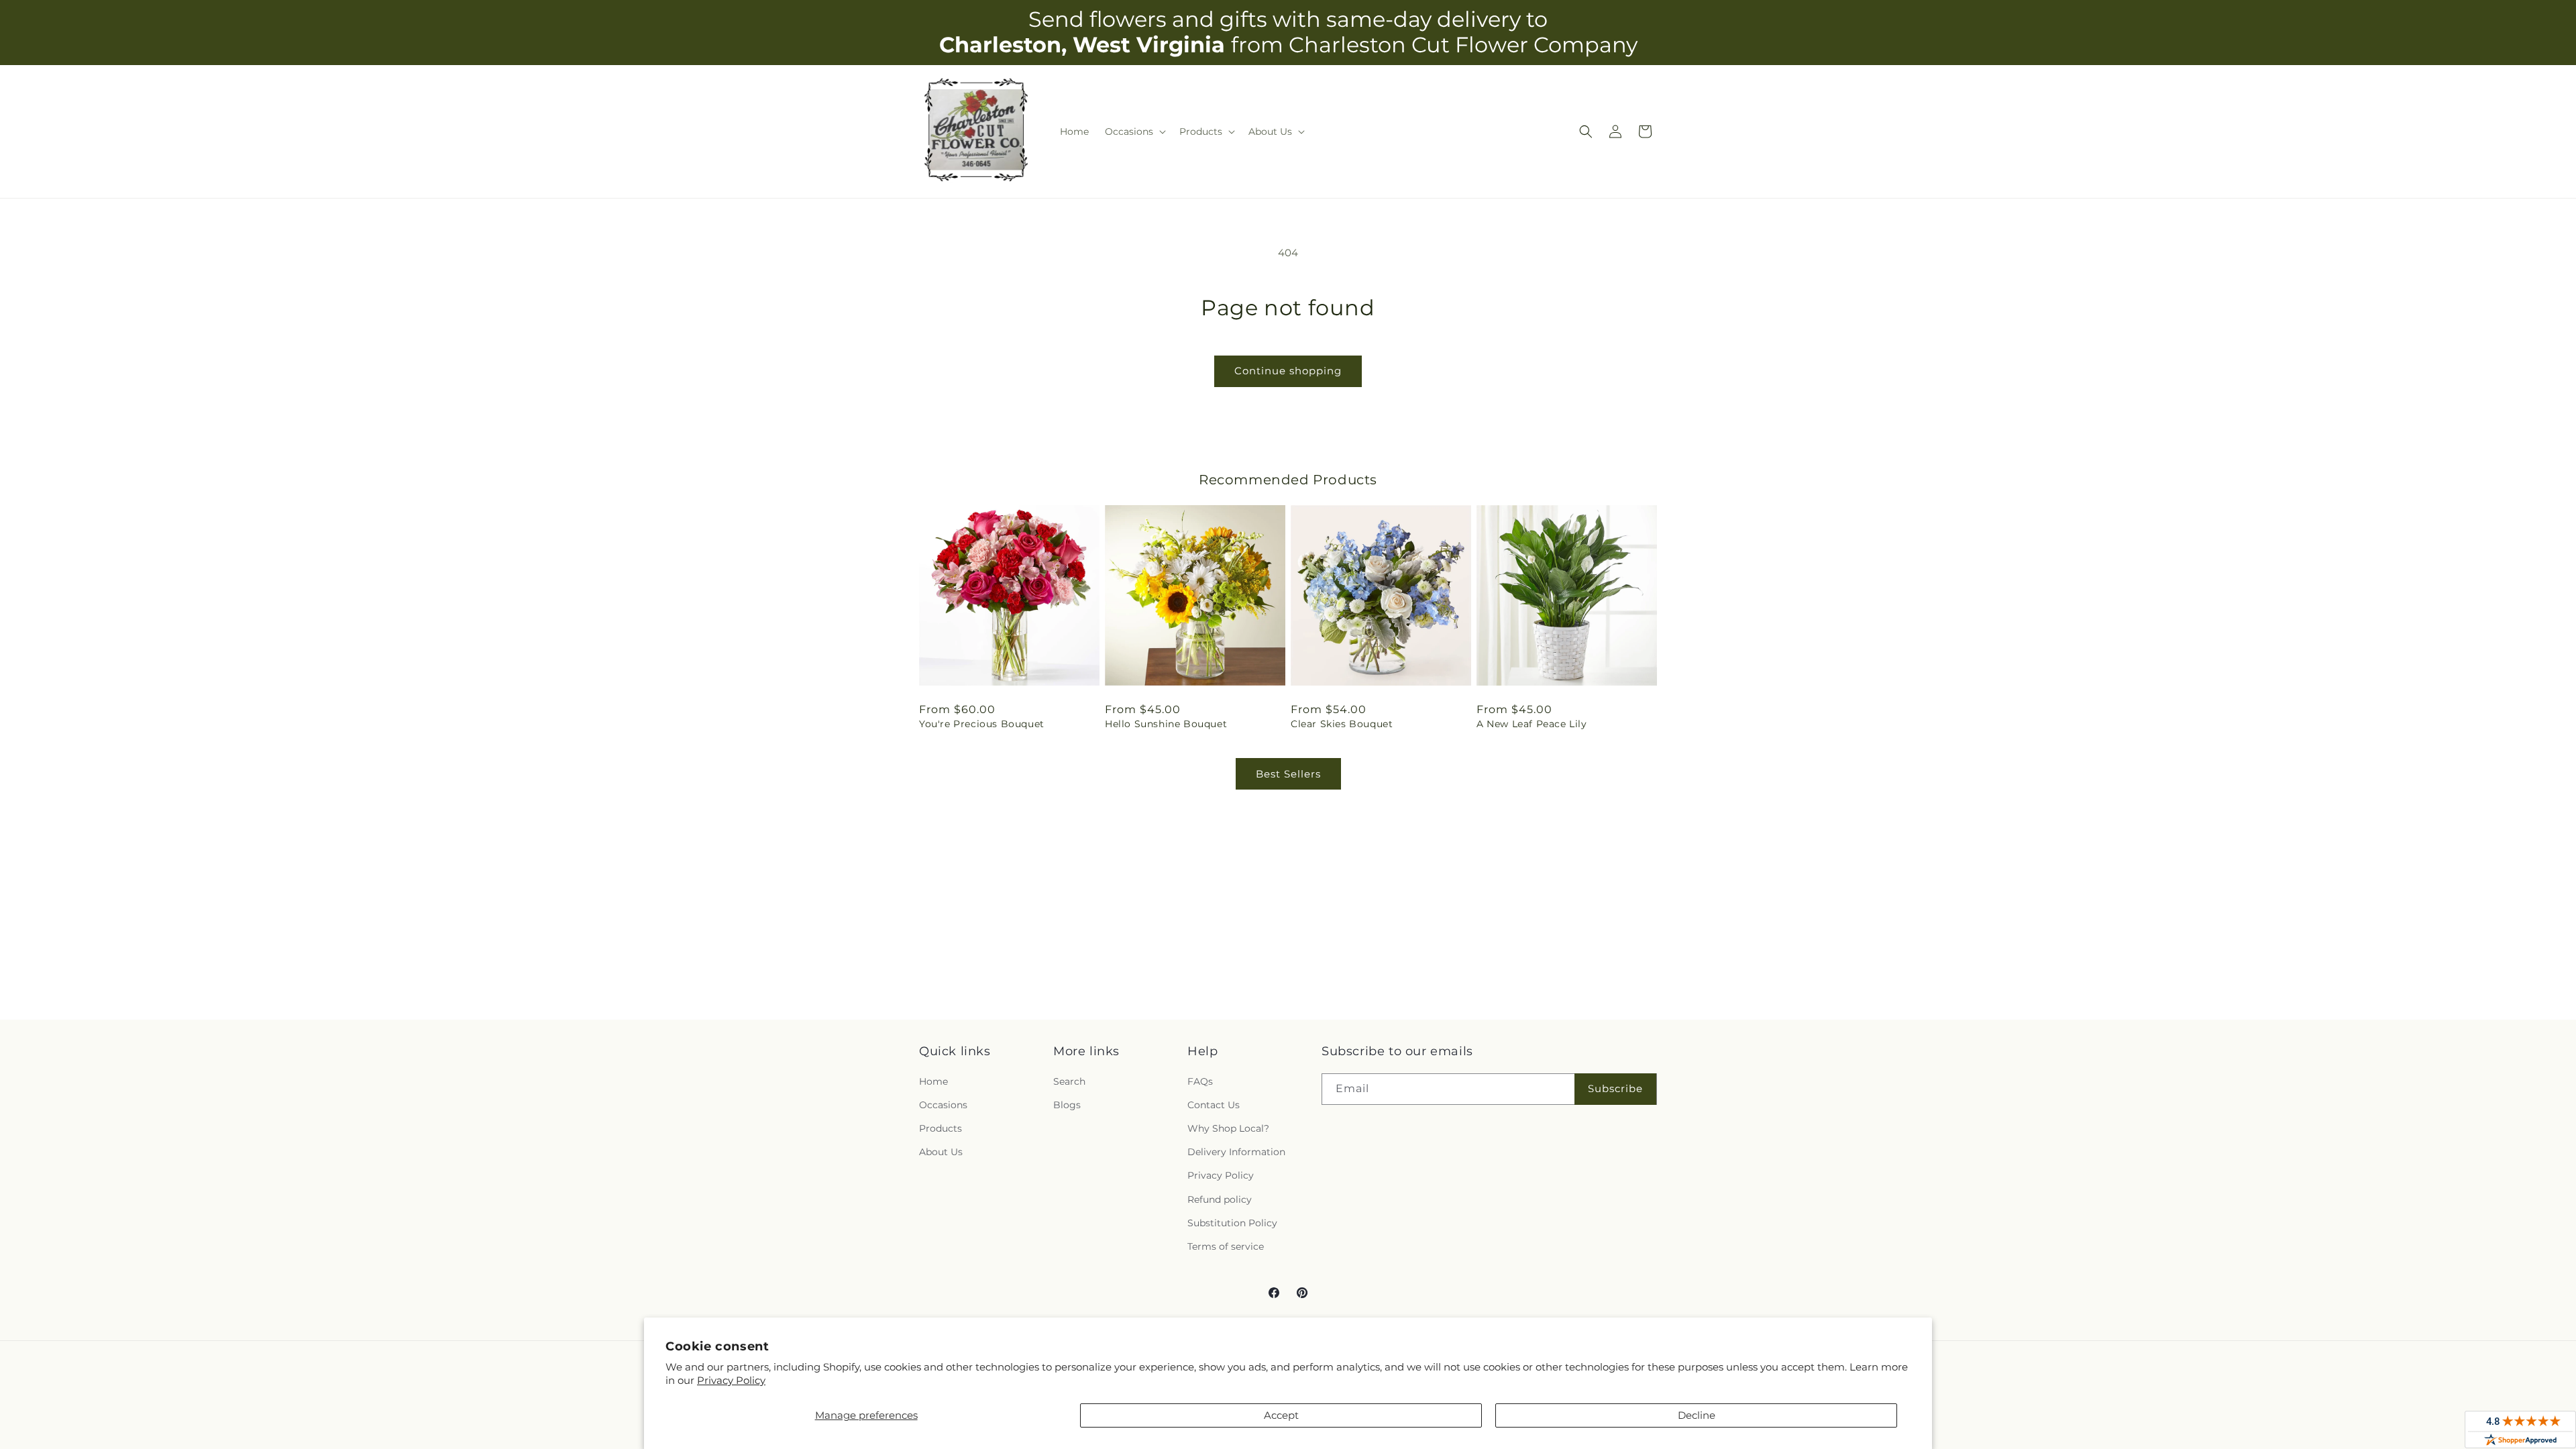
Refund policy (1220, 1199)
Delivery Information (1236, 1152)
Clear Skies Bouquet (1342, 724)
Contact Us (1214, 1105)
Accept (1281, 1415)
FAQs (1200, 1081)
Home (933, 1081)
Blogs (1067, 1105)
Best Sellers (1288, 774)
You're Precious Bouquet (982, 724)
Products (941, 1128)
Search (1069, 1081)
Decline (1697, 1415)
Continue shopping (1288, 371)
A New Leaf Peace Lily (1532, 724)
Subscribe (1615, 1088)
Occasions (943, 1105)
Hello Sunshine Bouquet (1166, 724)
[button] (1134, 131)
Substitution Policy (1232, 1223)
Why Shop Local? (1228, 1128)
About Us (941, 1152)
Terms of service (1226, 1246)
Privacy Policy (731, 1380)
